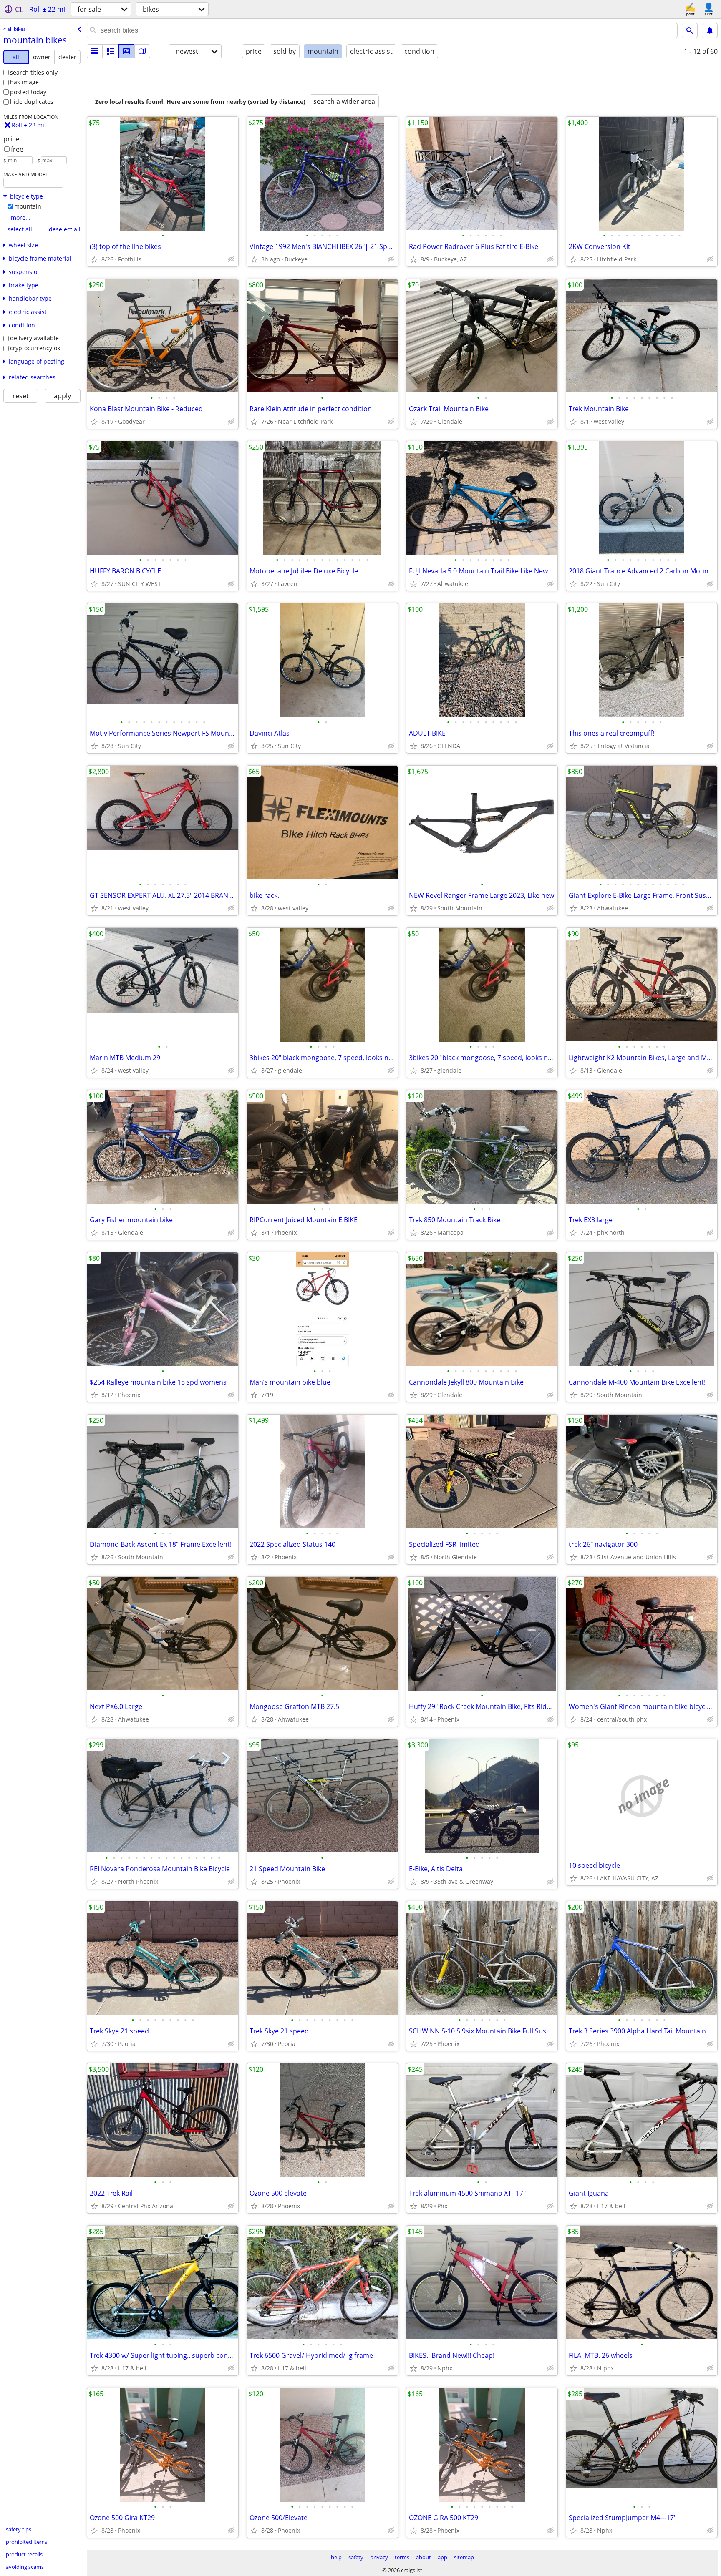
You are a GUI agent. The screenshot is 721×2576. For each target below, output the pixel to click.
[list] (95, 51)
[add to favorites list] (94, 259)
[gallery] (126, 51)
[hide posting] (231, 259)
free (17, 149)
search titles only (34, 72)
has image (24, 82)
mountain (28, 206)
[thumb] (111, 51)
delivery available (34, 338)
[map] (142, 51)
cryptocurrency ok (35, 348)
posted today (28, 92)
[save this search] (710, 30)
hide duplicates (32, 102)
